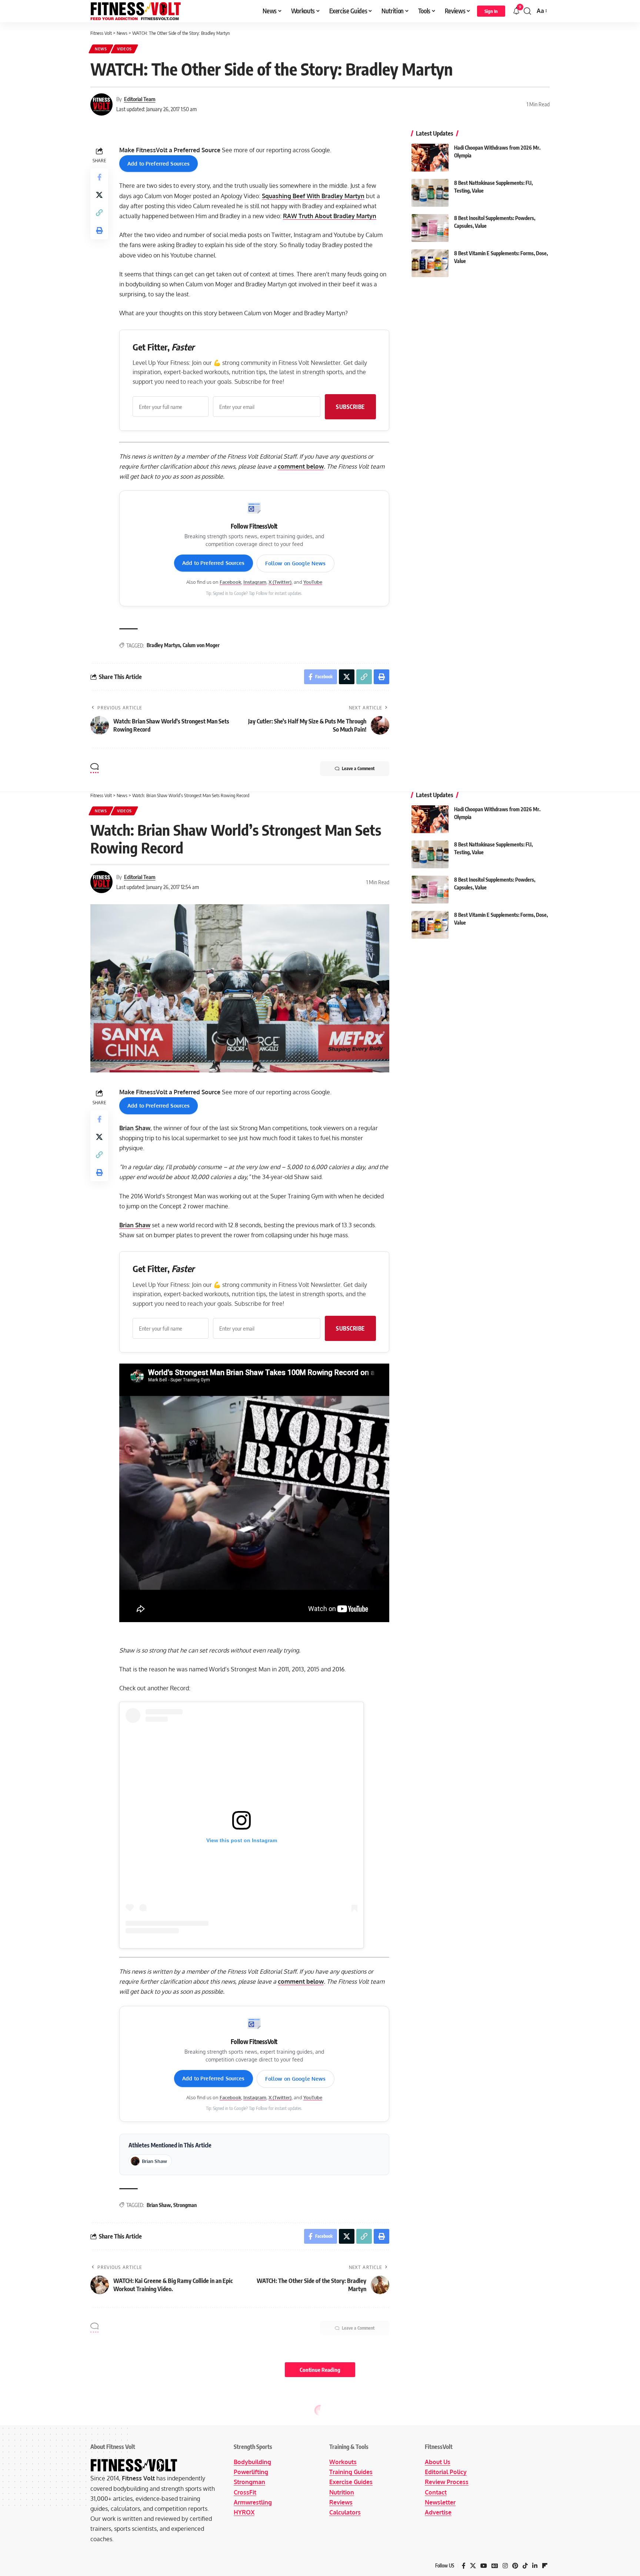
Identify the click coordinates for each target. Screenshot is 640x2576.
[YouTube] (484, 2566)
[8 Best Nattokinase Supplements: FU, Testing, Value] (430, 193)
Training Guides (351, 2472)
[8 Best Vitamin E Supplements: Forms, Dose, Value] (430, 263)
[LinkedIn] (535, 2566)
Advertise (438, 2512)
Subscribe (350, 407)
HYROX (244, 2512)
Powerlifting (251, 2472)
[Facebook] (464, 2566)
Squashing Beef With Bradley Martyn (313, 196)
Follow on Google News (296, 563)
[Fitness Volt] (136, 11)
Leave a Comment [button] (358, 768)
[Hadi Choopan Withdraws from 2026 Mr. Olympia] (430, 158)
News (101, 49)
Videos (124, 49)
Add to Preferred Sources (159, 164)
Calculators (345, 2512)
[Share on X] (99, 195)
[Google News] (495, 2566)
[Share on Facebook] (99, 177)
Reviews (341, 2502)
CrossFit (245, 2492)
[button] (491, 11)
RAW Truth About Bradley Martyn (330, 216)
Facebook (230, 582)
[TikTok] (525, 2566)
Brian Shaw (135, 1128)
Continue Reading (320, 2370)
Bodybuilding (252, 2462)
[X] (473, 2566)
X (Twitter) (280, 582)
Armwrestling (253, 2502)
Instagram (255, 582)
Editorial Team (140, 99)
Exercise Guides (351, 2482)
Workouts (343, 2462)
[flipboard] (545, 2566)
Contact (436, 2492)
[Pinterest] (515, 2566)
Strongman (185, 2205)
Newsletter (440, 2502)
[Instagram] (505, 2566)
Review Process (447, 2482)
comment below (301, 466)
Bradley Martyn (163, 645)
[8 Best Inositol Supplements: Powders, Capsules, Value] (430, 228)
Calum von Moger (201, 645)
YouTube (313, 582)
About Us (438, 2462)
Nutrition (342, 2492)
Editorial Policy (446, 2472)
